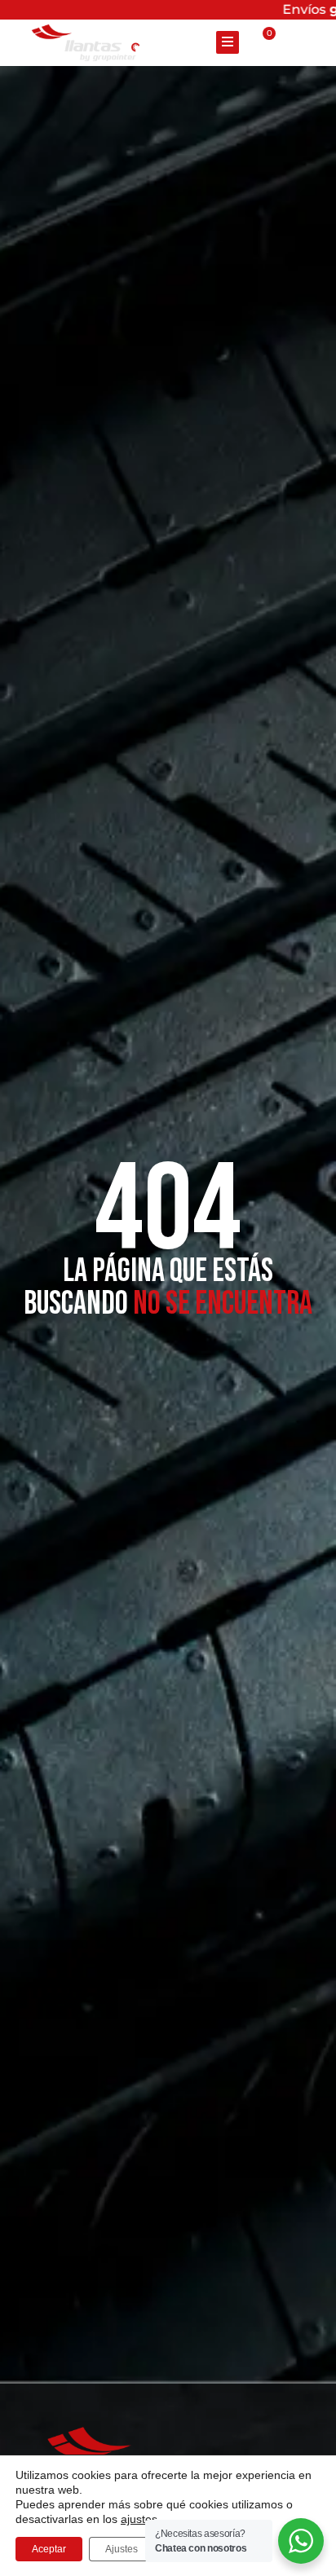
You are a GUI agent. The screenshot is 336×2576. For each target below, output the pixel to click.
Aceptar (49, 2549)
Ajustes (122, 2549)
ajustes (139, 2519)
